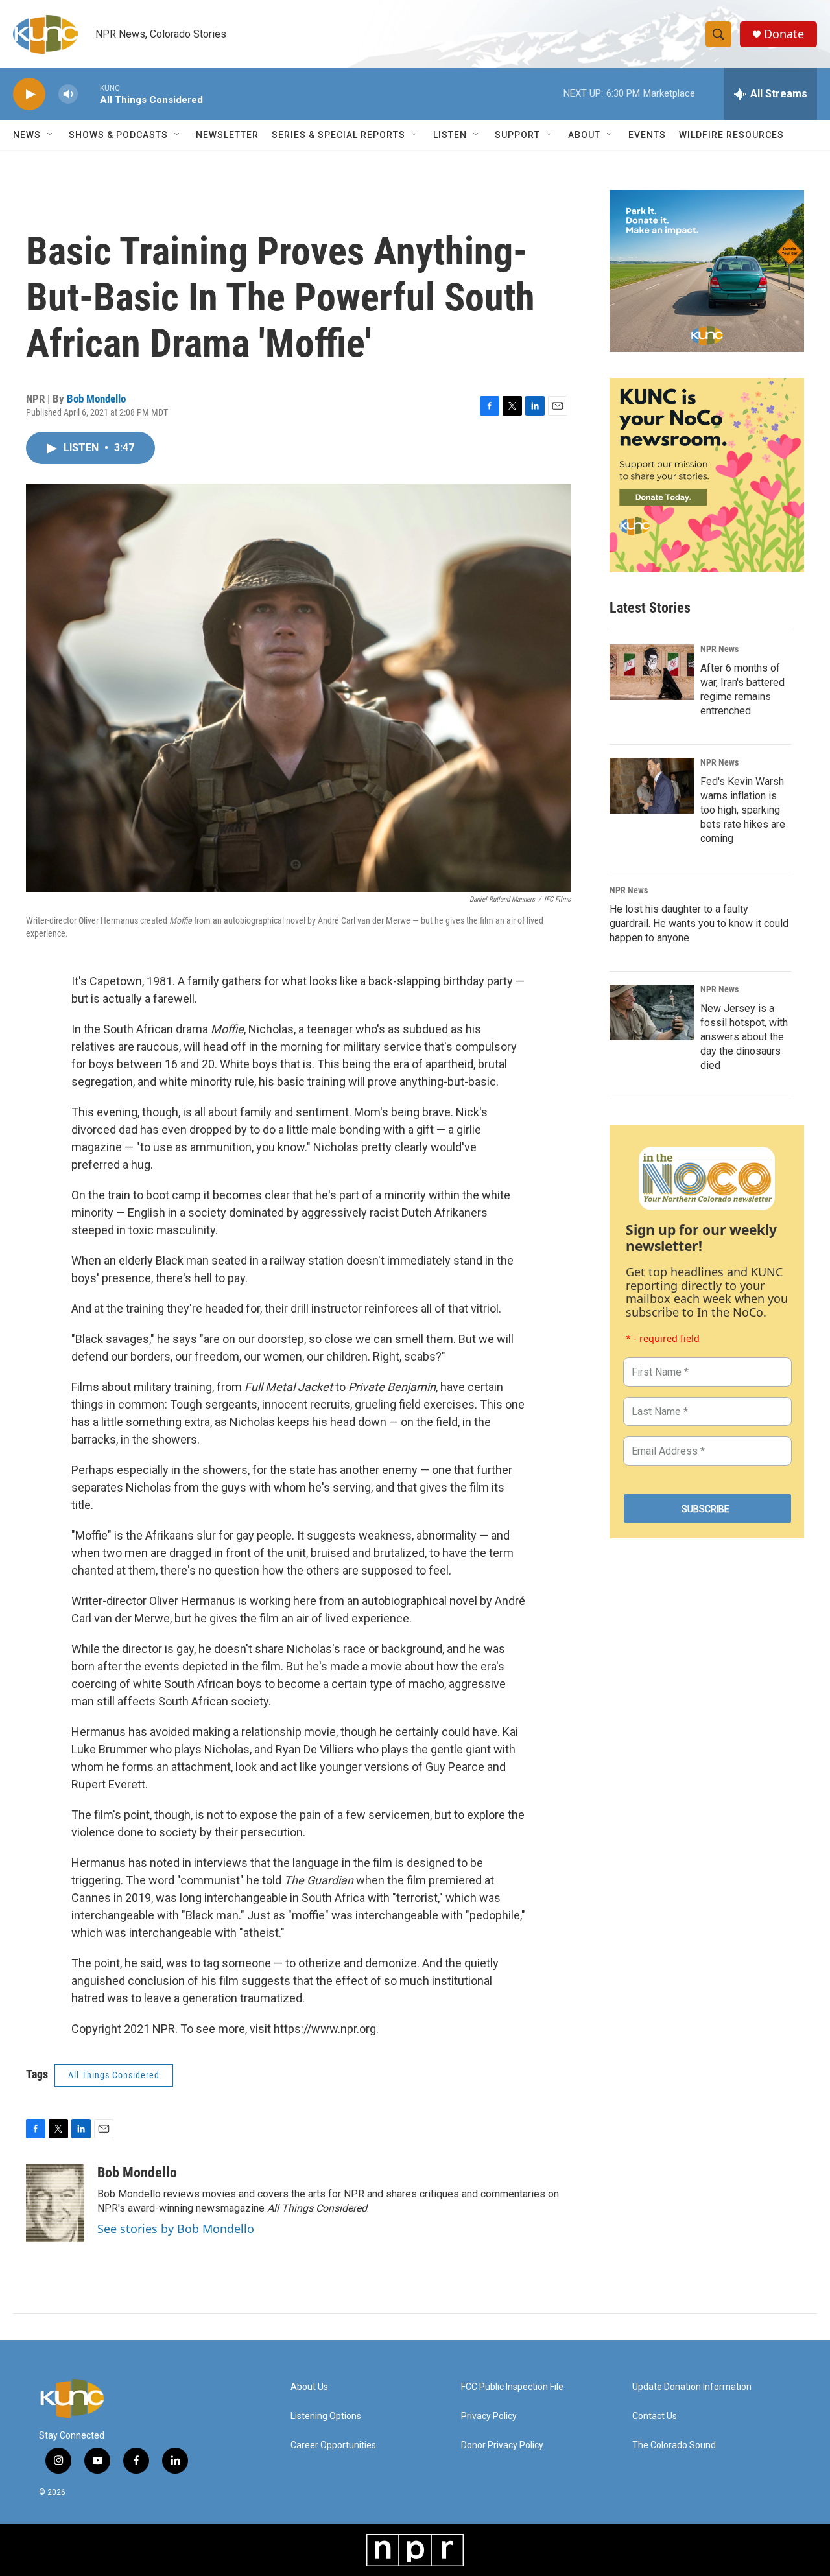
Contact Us (655, 2416)
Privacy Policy (489, 2416)
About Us (309, 2387)
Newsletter (227, 135)
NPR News (719, 649)
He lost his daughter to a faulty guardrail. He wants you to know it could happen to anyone (699, 923)
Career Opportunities (333, 2445)
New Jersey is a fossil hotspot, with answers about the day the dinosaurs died (744, 1037)
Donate (784, 34)
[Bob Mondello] (55, 2203)
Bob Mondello (96, 399)
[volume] (68, 94)
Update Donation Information (692, 2387)
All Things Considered (114, 2075)
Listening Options (326, 2416)
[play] (29, 94)
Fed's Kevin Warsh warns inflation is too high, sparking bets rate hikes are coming (743, 810)
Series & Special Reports (338, 135)
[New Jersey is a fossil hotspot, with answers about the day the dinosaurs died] (652, 1013)
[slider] (89, 94)
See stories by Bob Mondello (176, 2229)
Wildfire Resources (731, 135)
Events (647, 135)
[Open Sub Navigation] (51, 135)
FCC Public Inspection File (512, 2387)
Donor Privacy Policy (502, 2445)
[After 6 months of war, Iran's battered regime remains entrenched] (652, 672)
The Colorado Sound (674, 2445)
